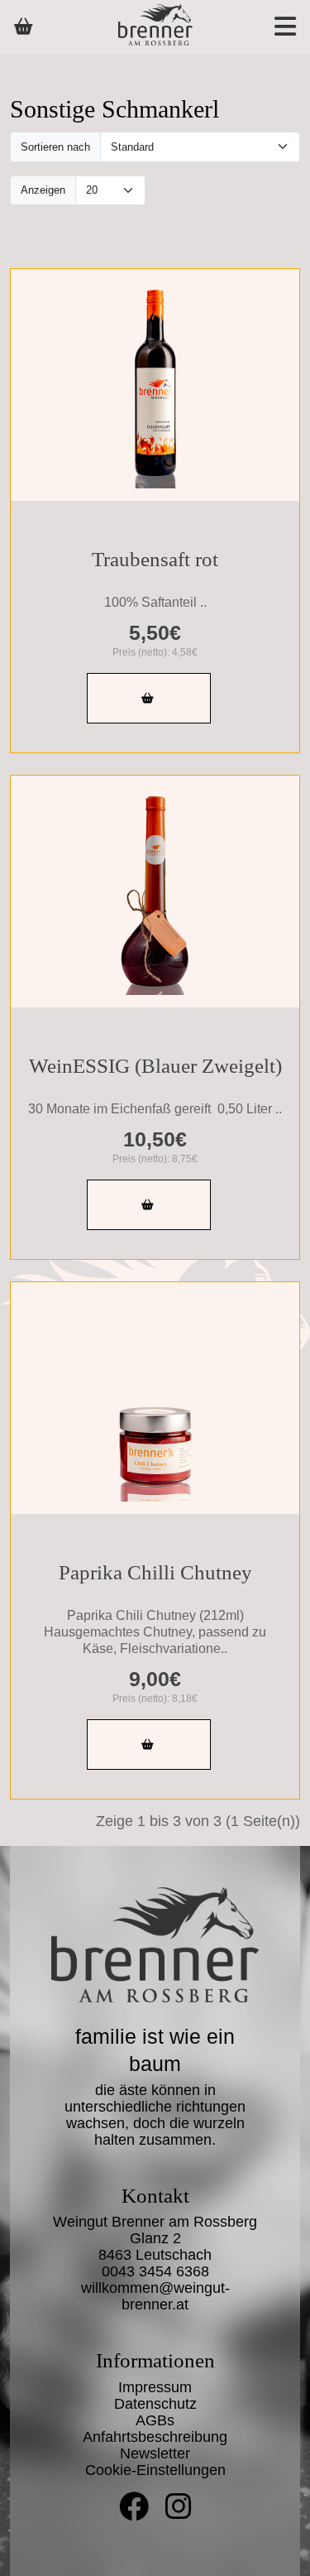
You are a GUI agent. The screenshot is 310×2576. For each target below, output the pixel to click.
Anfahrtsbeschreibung (155, 2437)
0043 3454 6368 (155, 2271)
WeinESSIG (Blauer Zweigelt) (155, 1066)
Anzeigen (43, 190)
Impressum (155, 2387)
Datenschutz (155, 2404)
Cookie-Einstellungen (155, 2470)
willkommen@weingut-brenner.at (155, 2296)
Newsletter (155, 2453)
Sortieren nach (55, 147)
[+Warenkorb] (149, 698)
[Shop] (24, 26)
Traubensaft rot (155, 559)
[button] (268, 27)
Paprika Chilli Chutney (155, 1572)
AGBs (155, 2420)
